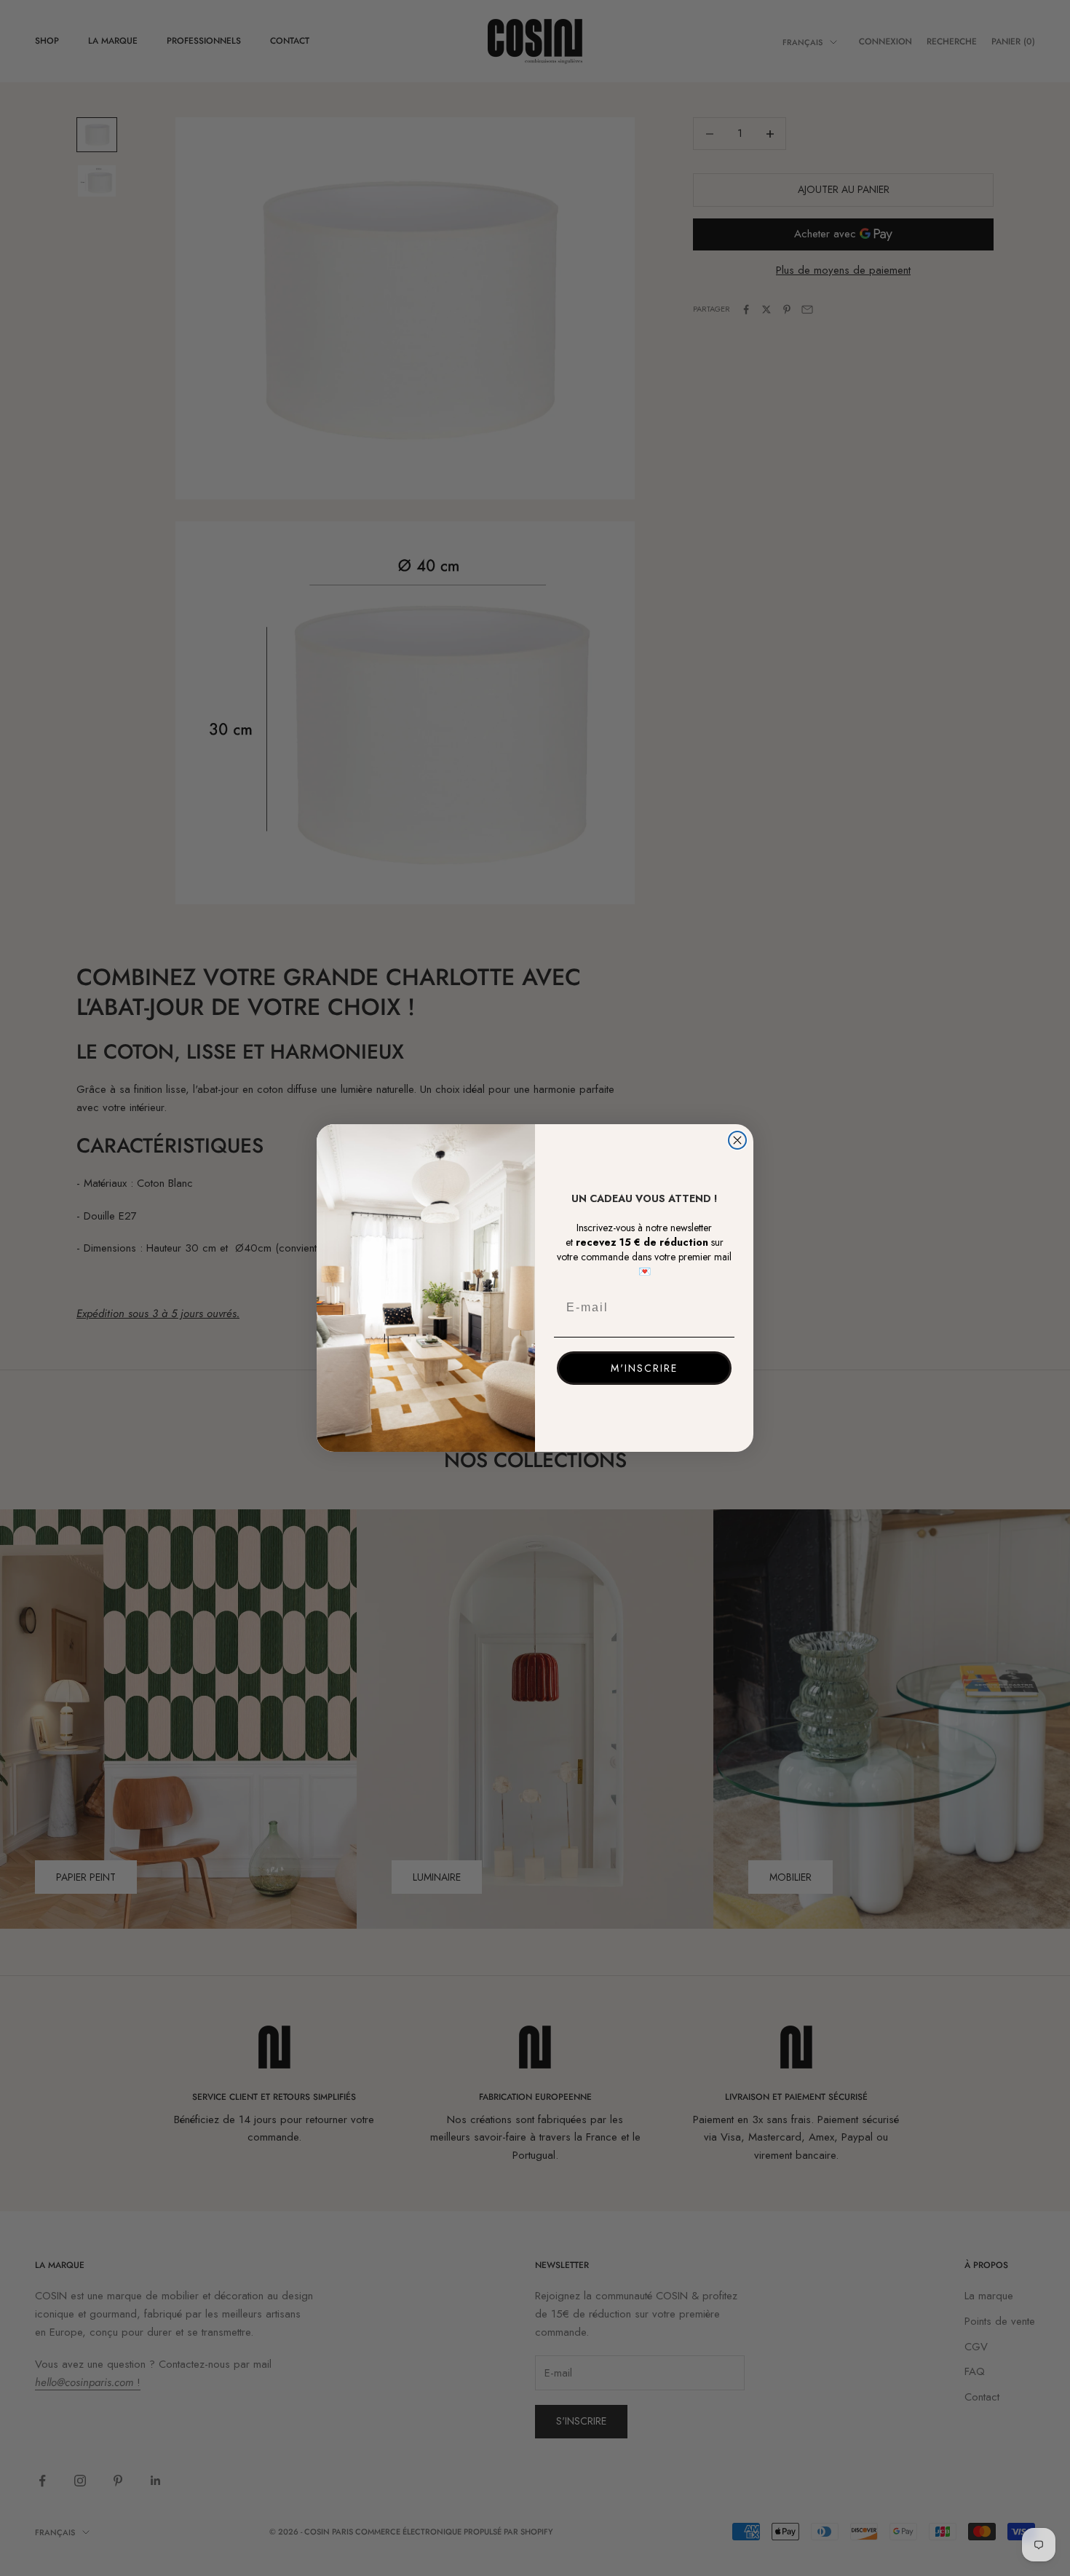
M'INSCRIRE (644, 1368)
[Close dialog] (737, 1140)
